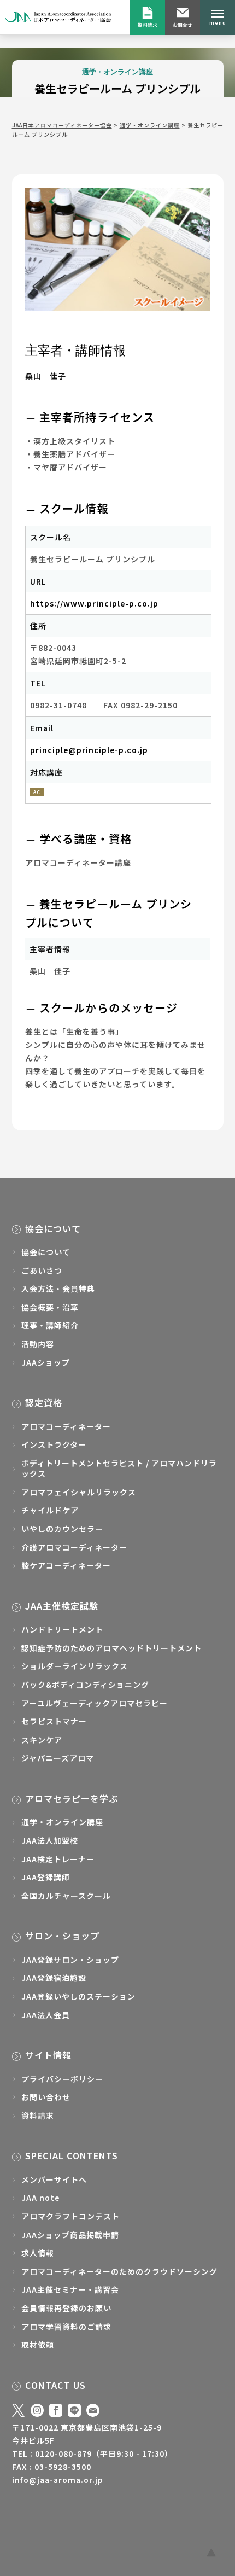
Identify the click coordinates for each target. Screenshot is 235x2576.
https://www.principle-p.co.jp (94, 603)
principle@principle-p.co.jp (89, 750)
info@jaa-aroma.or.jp (58, 2480)
